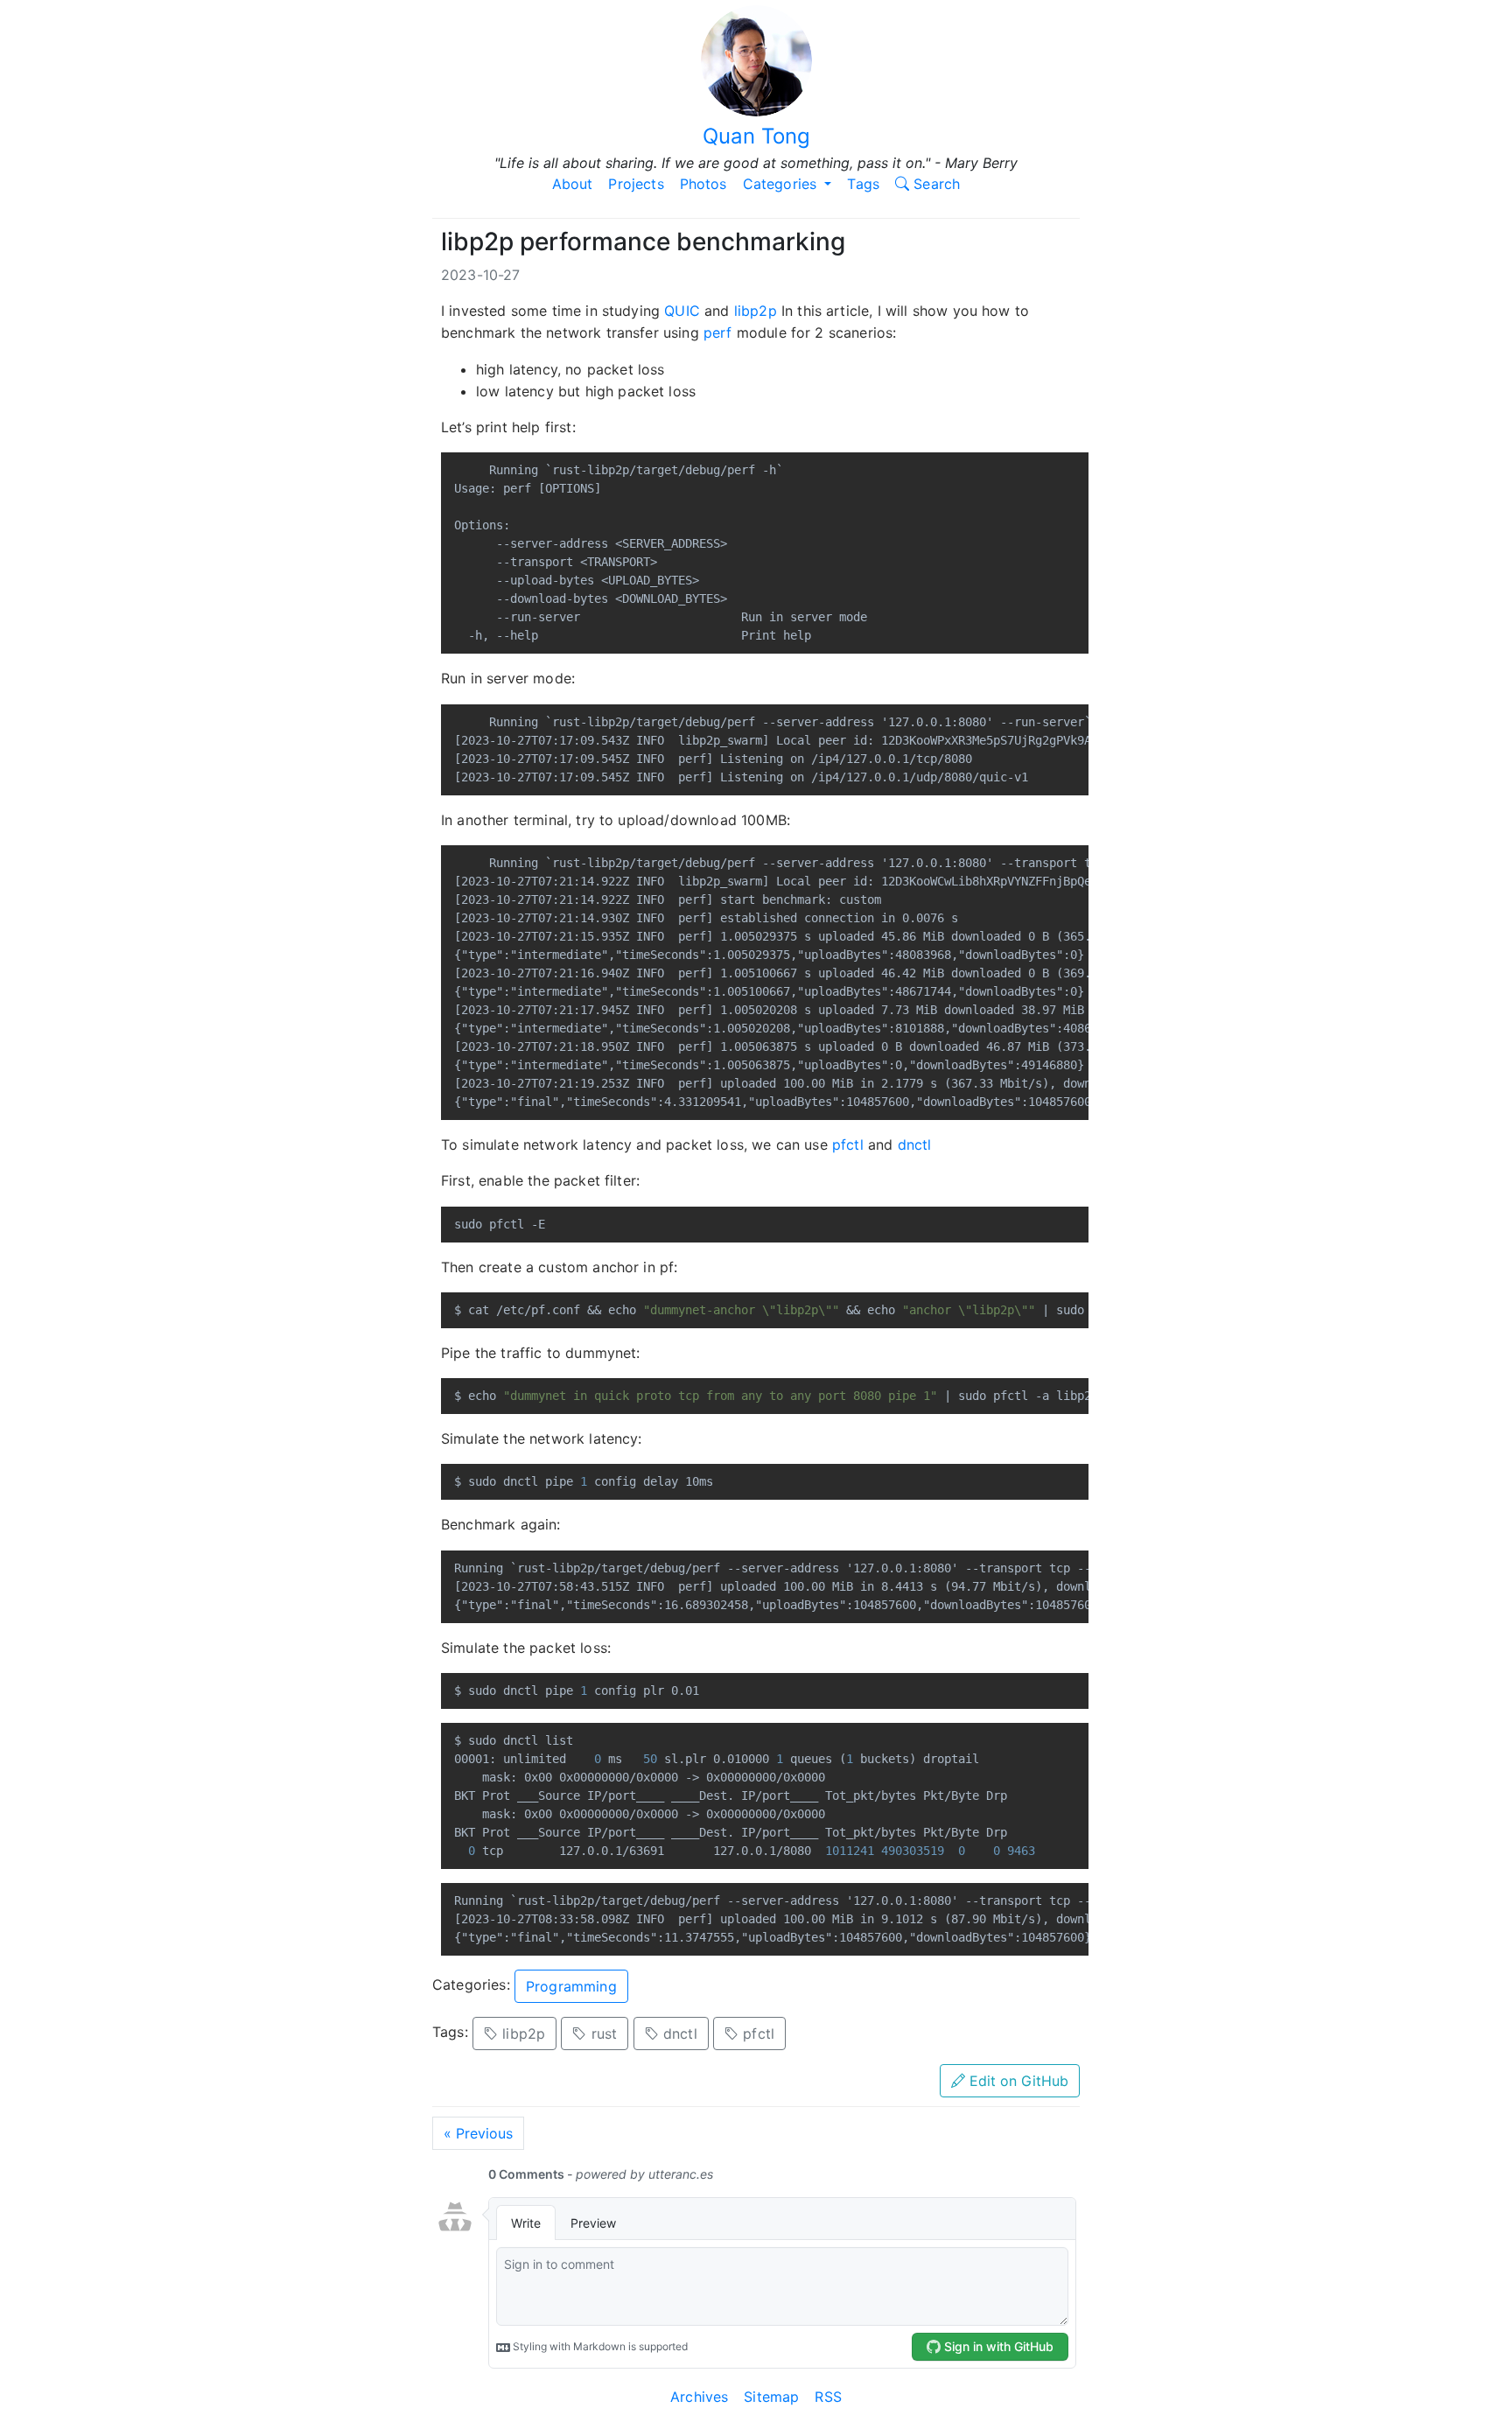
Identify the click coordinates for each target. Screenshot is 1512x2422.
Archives (699, 2397)
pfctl (848, 1144)
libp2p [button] (521, 2033)
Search (934, 184)
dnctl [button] (678, 2033)
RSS (828, 2397)
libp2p (756, 311)
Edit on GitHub (1017, 2081)
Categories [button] (782, 184)
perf (718, 332)
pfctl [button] (756, 2033)
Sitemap (771, 2397)
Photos (703, 184)
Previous (478, 2133)
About (573, 184)
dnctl (915, 1144)
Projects (636, 184)
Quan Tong (756, 136)
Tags (863, 184)
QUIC (682, 311)
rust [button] (602, 2033)
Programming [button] (571, 1986)
